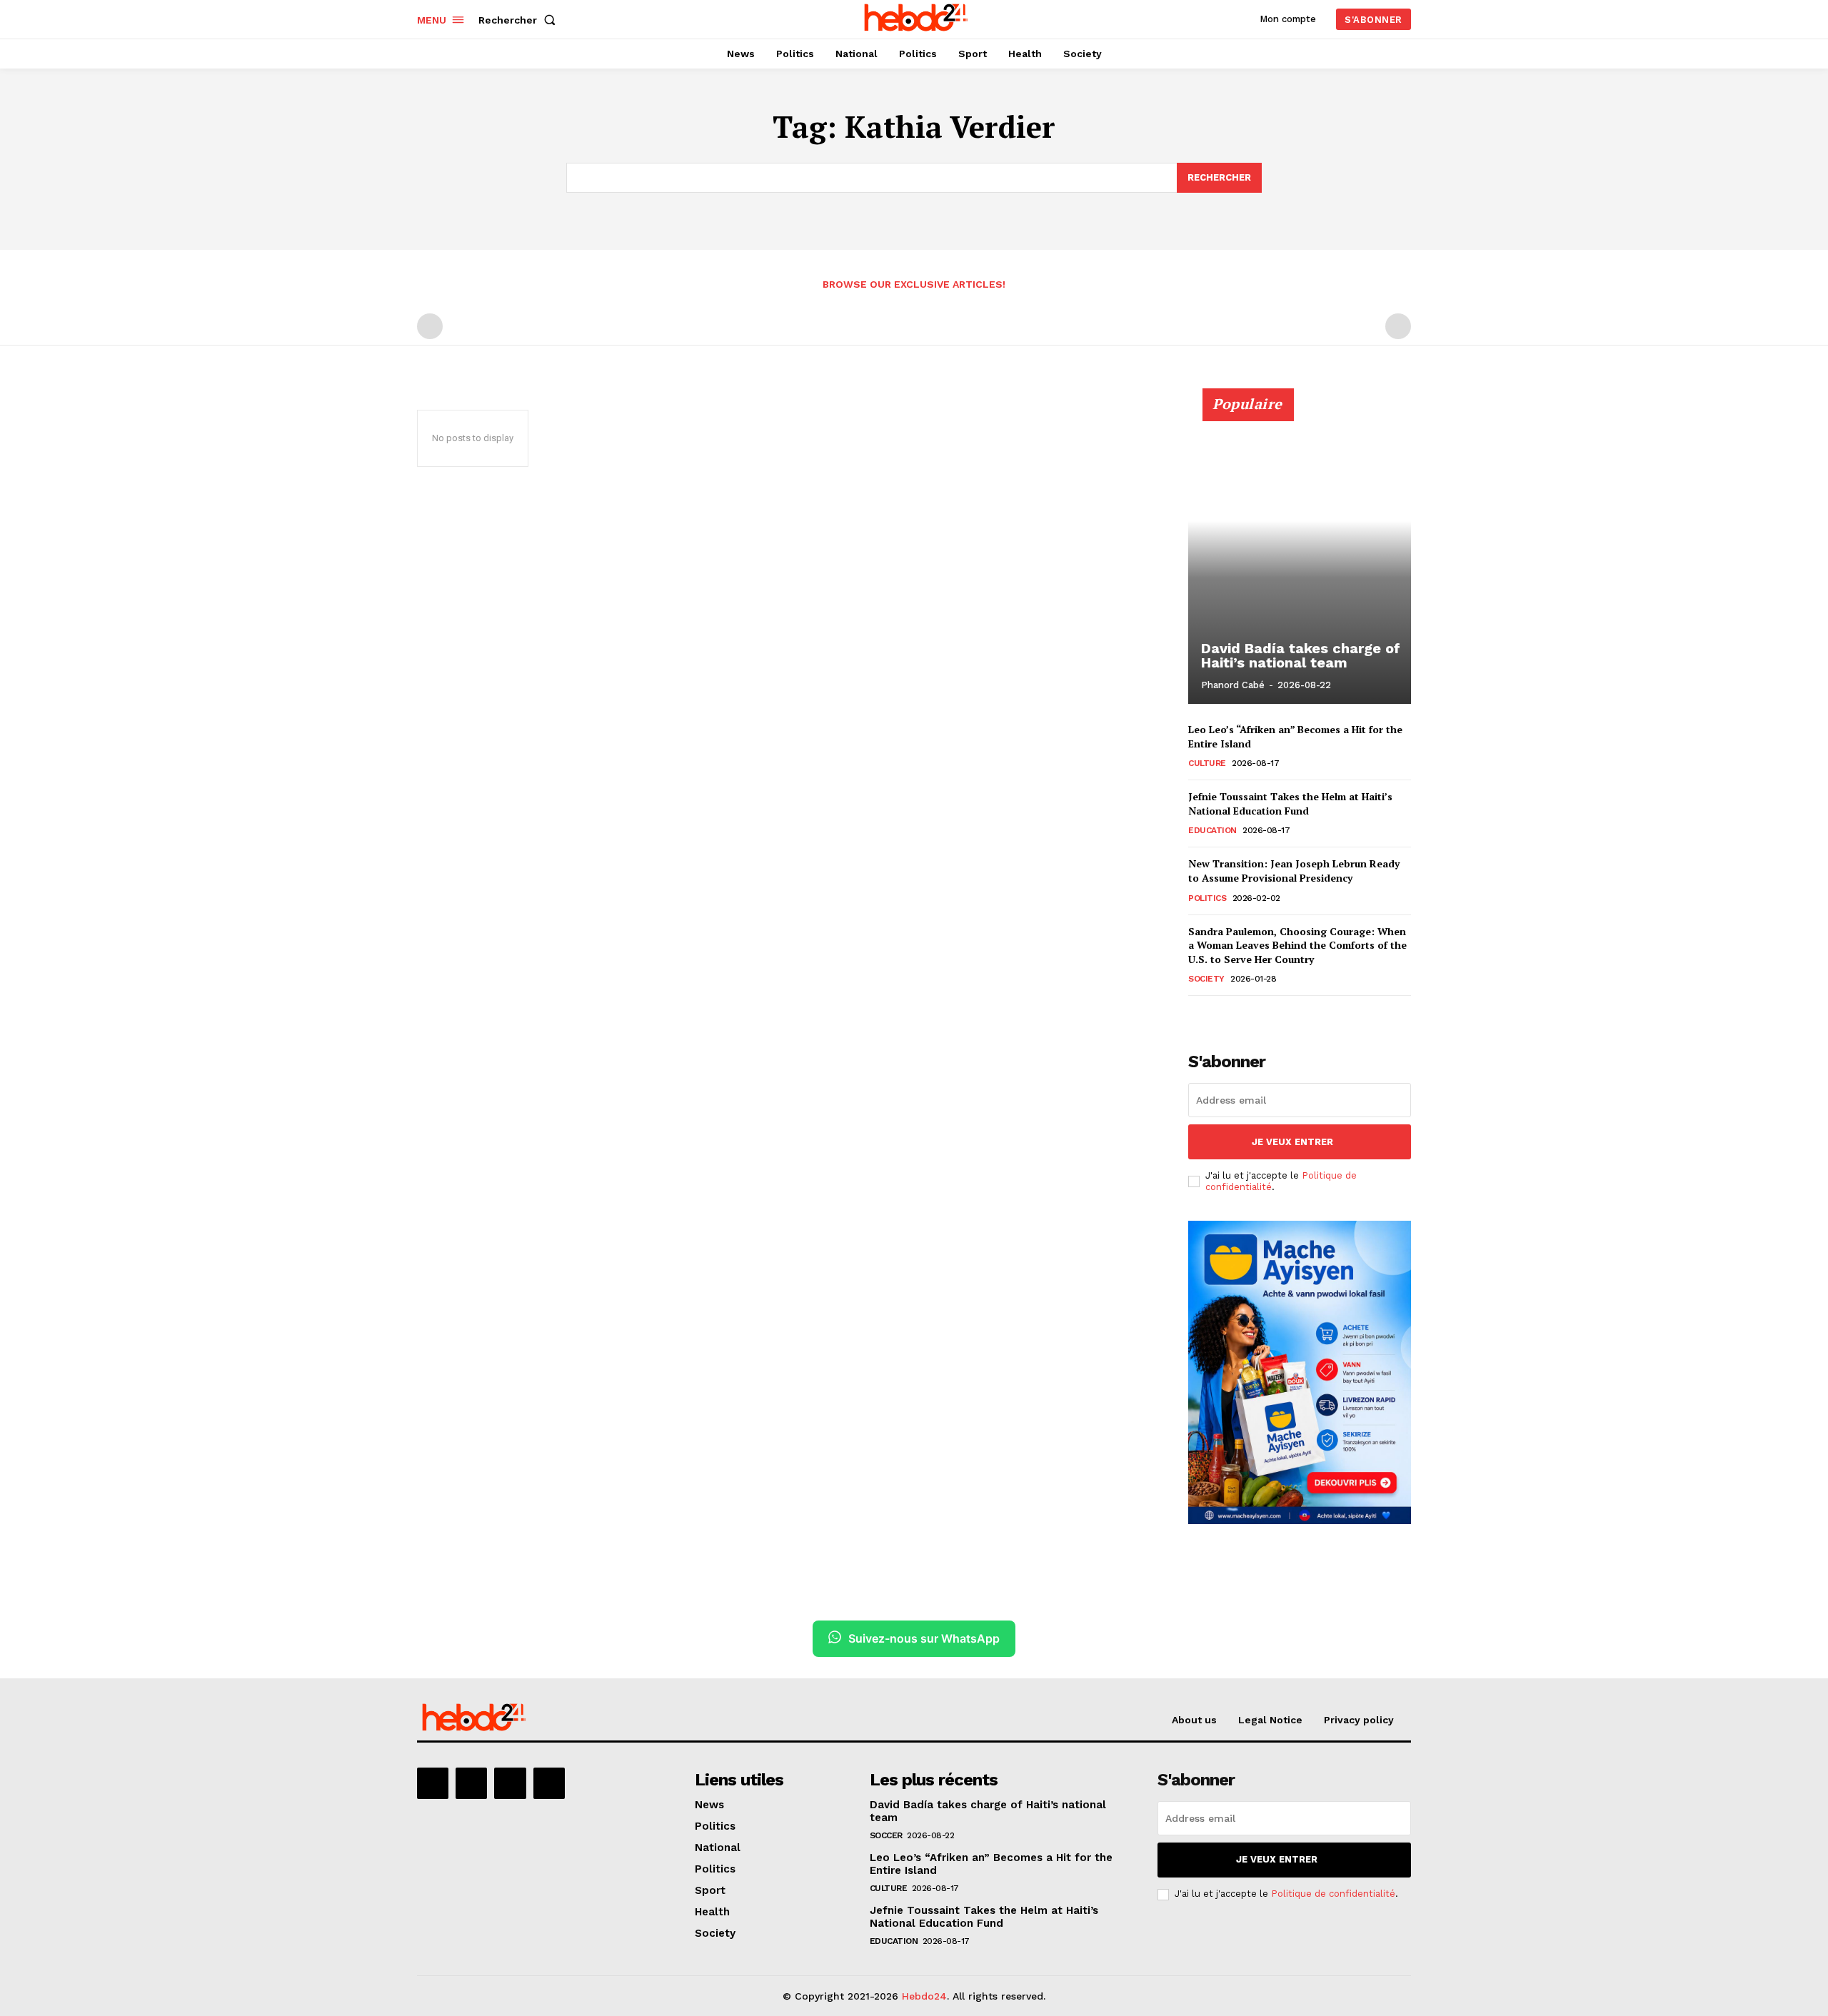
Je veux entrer (1292, 1142)
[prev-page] (430, 326)
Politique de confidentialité (1333, 1894)
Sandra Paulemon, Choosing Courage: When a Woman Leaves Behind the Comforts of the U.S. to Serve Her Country (1297, 945)
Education (1212, 830)
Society (1206, 979)
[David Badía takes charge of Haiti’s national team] (1300, 554)
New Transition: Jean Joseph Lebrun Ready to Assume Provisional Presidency (1294, 871)
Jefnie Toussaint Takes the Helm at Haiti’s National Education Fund (1290, 803)
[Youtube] (549, 1783)
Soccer (886, 1835)
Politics (1207, 898)
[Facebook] (433, 1783)
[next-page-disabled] (1398, 326)
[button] (520, 20)
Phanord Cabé (1233, 685)
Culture (1207, 763)
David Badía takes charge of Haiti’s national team (1301, 655)
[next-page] (1220, 1015)
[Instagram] (471, 1783)
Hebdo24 (924, 1996)
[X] (510, 1783)
